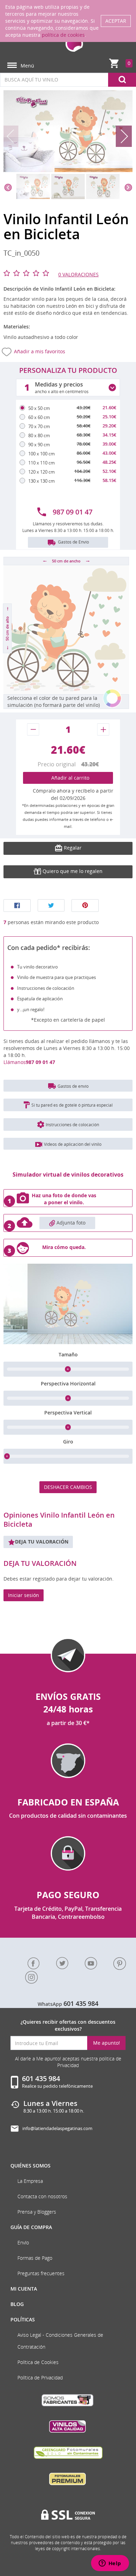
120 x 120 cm (41, 472)
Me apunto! (107, 2043)
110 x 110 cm (41, 463)
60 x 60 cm (39, 417)
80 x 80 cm (39, 435)
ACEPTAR (116, 21)
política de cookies (63, 35)
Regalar (72, 848)
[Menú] (12, 66)
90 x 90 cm (39, 445)
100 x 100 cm (41, 454)
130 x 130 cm (41, 481)
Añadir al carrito (68, 778)
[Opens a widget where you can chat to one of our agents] (110, 2564)
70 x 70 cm (39, 426)
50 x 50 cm (39, 408)
